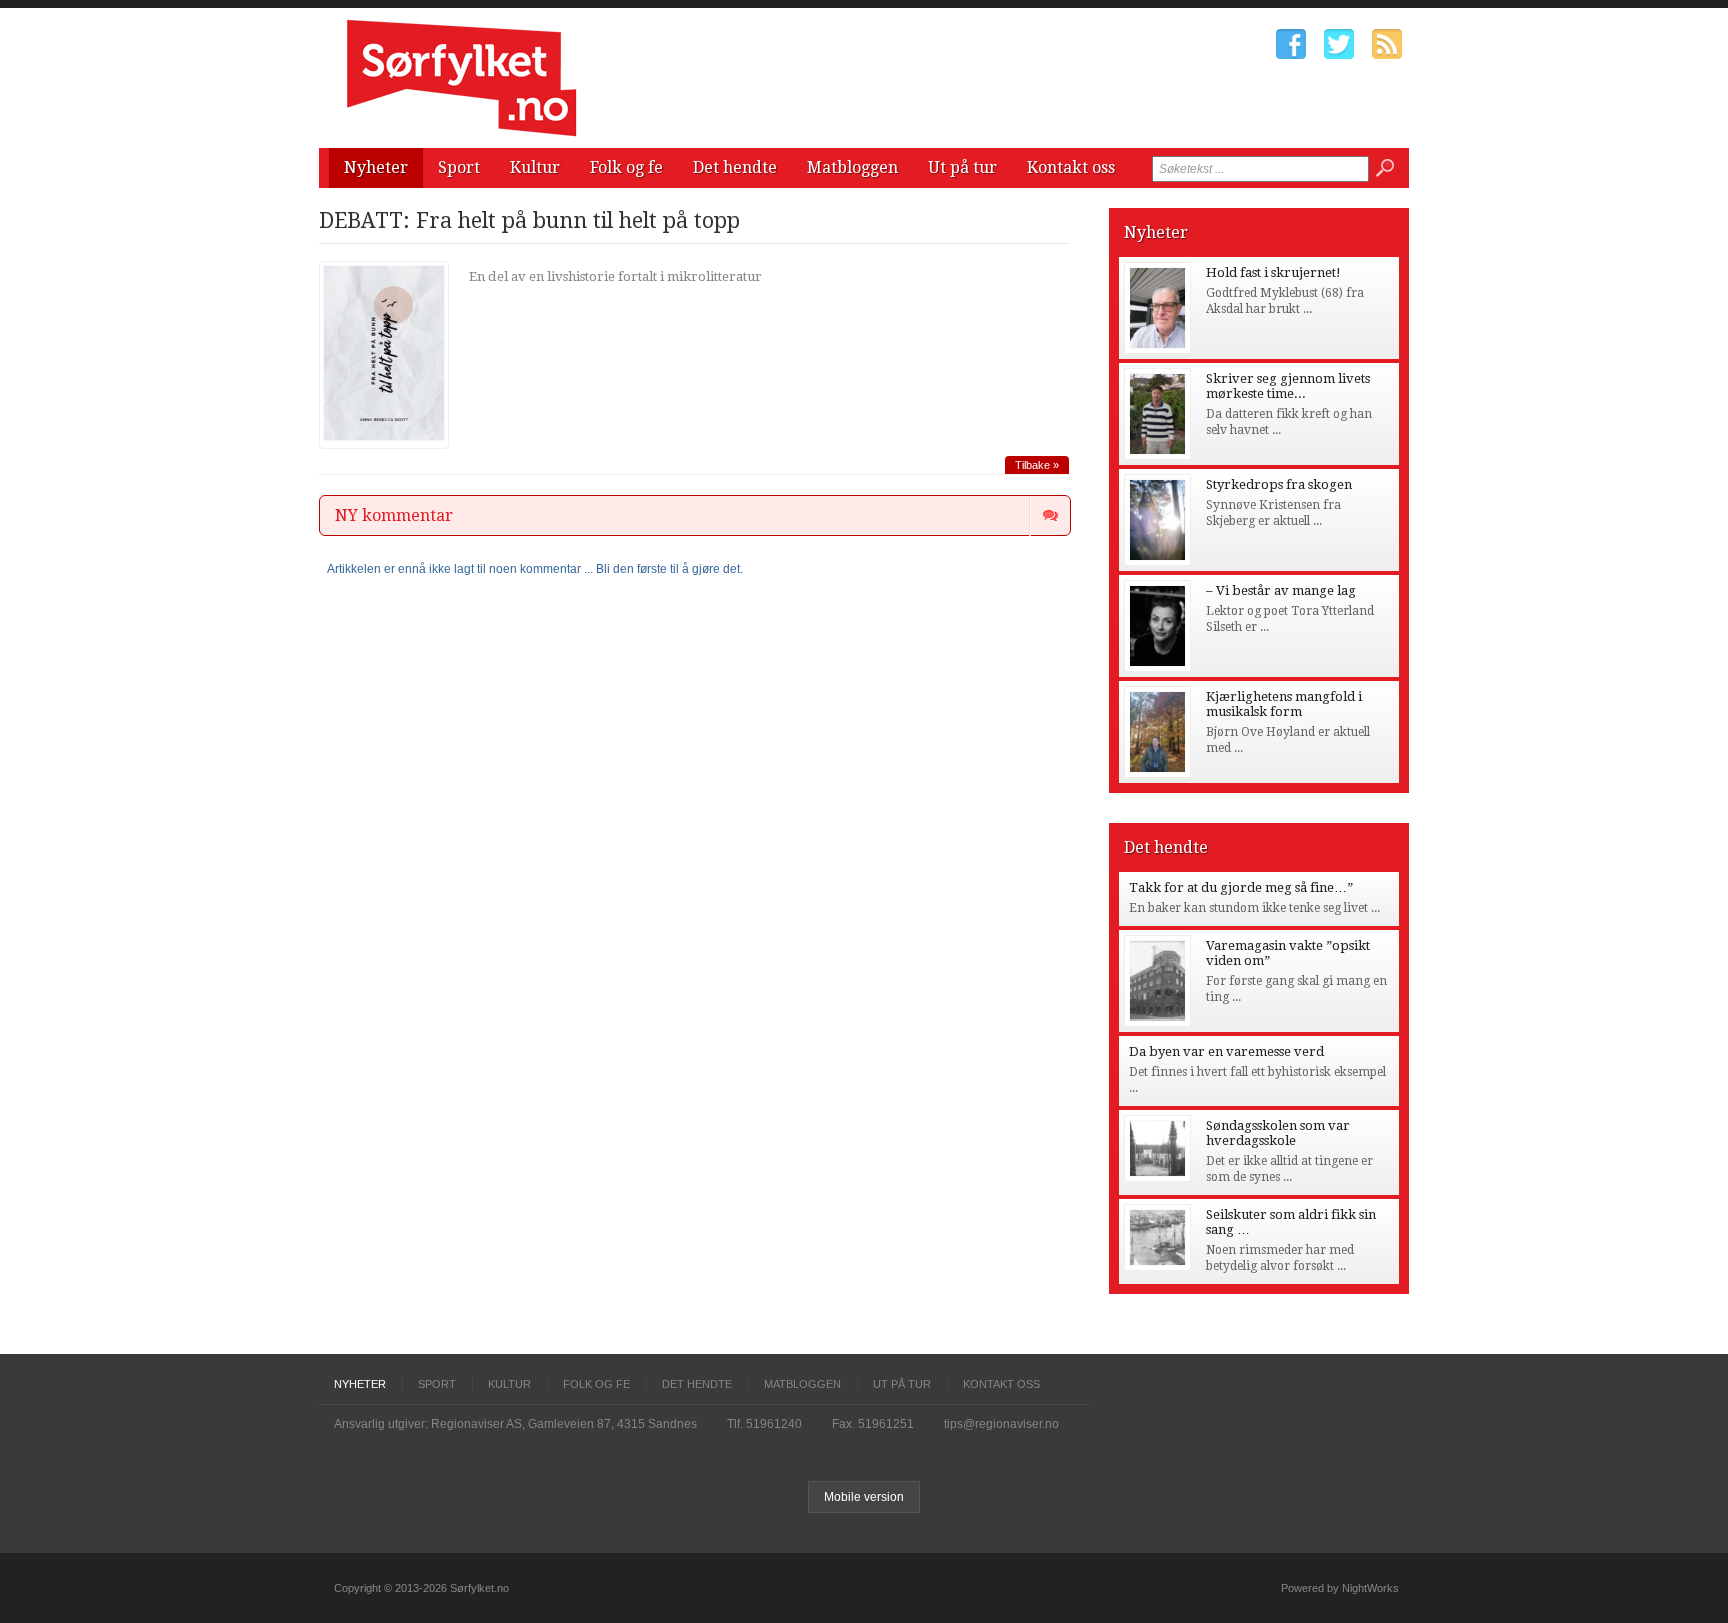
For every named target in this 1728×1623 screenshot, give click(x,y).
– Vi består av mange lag (1281, 590)
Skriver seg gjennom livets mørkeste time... (1288, 386)
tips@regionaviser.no (1001, 1424)
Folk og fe (626, 167)
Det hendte (735, 167)
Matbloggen (852, 167)
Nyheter (376, 167)
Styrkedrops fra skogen (1279, 484)
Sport (459, 167)
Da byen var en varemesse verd (1226, 1051)
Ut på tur (962, 167)
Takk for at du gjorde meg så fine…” (1241, 887)
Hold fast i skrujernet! (1273, 272)
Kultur (535, 167)
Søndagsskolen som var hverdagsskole (1278, 1133)
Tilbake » (1037, 465)
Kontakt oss (1071, 167)
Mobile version (864, 1497)
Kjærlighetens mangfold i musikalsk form (1284, 704)
